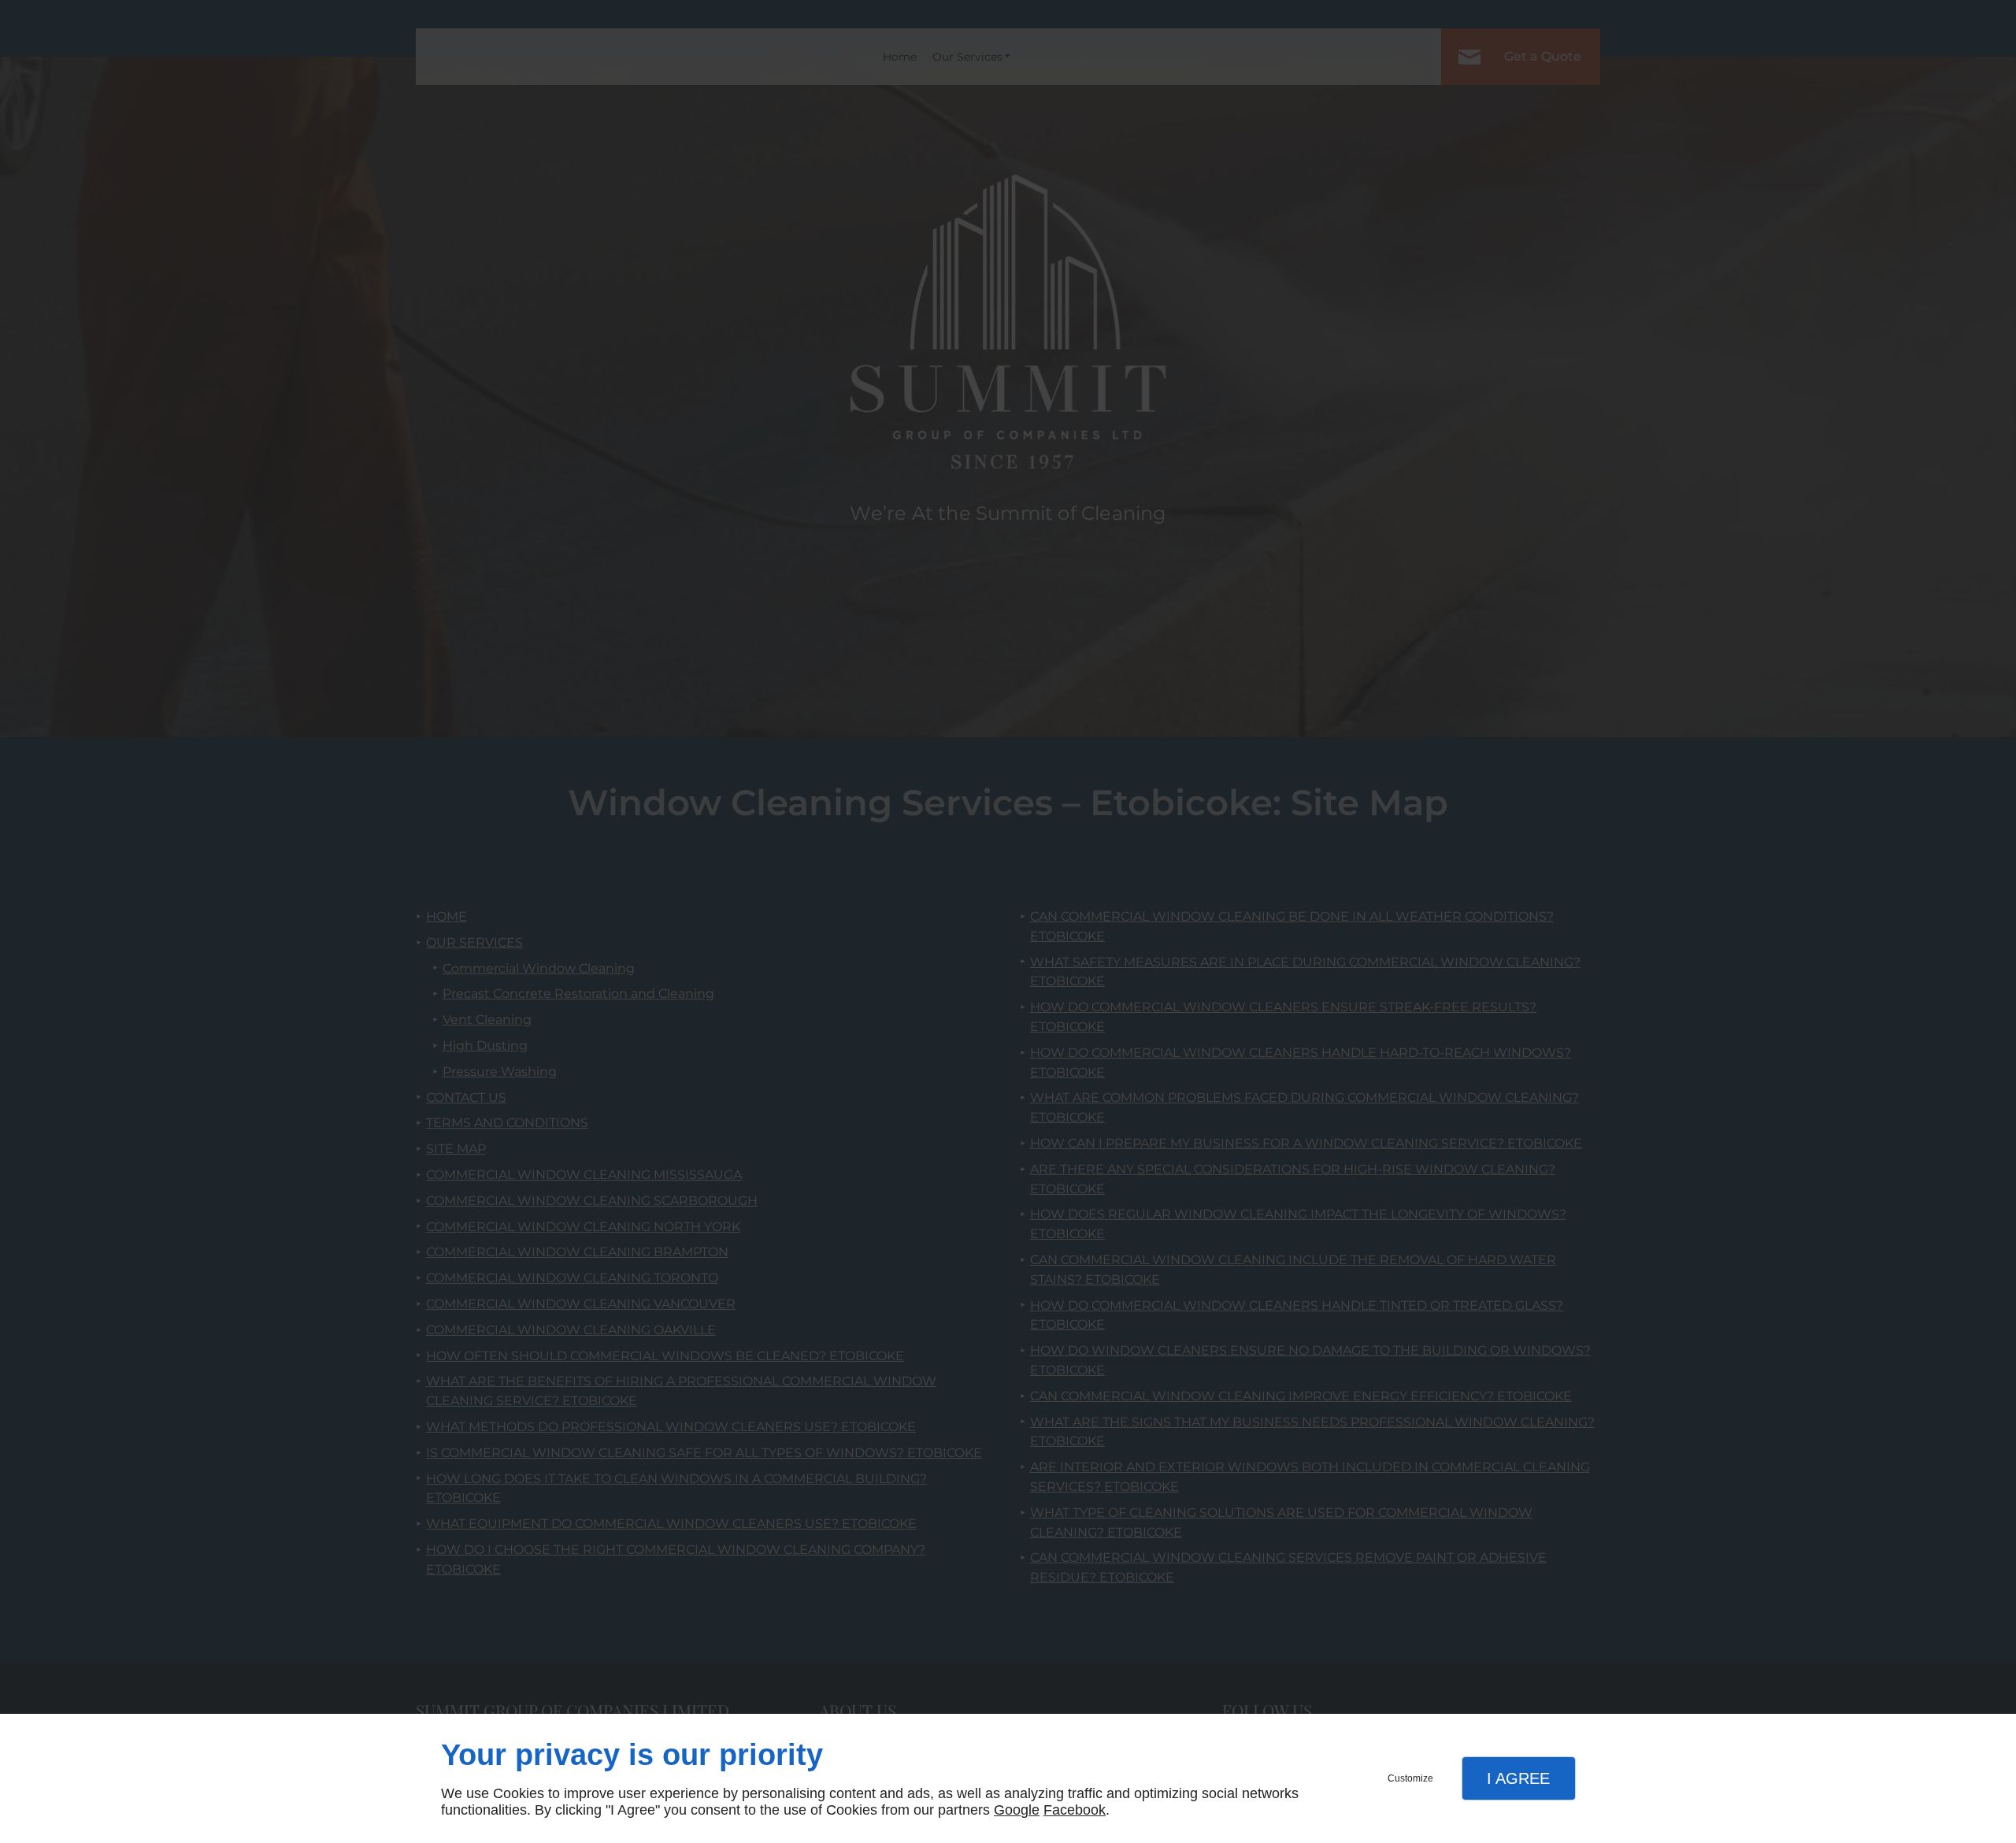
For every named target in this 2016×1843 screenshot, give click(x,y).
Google (1017, 1810)
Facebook (1075, 1810)
